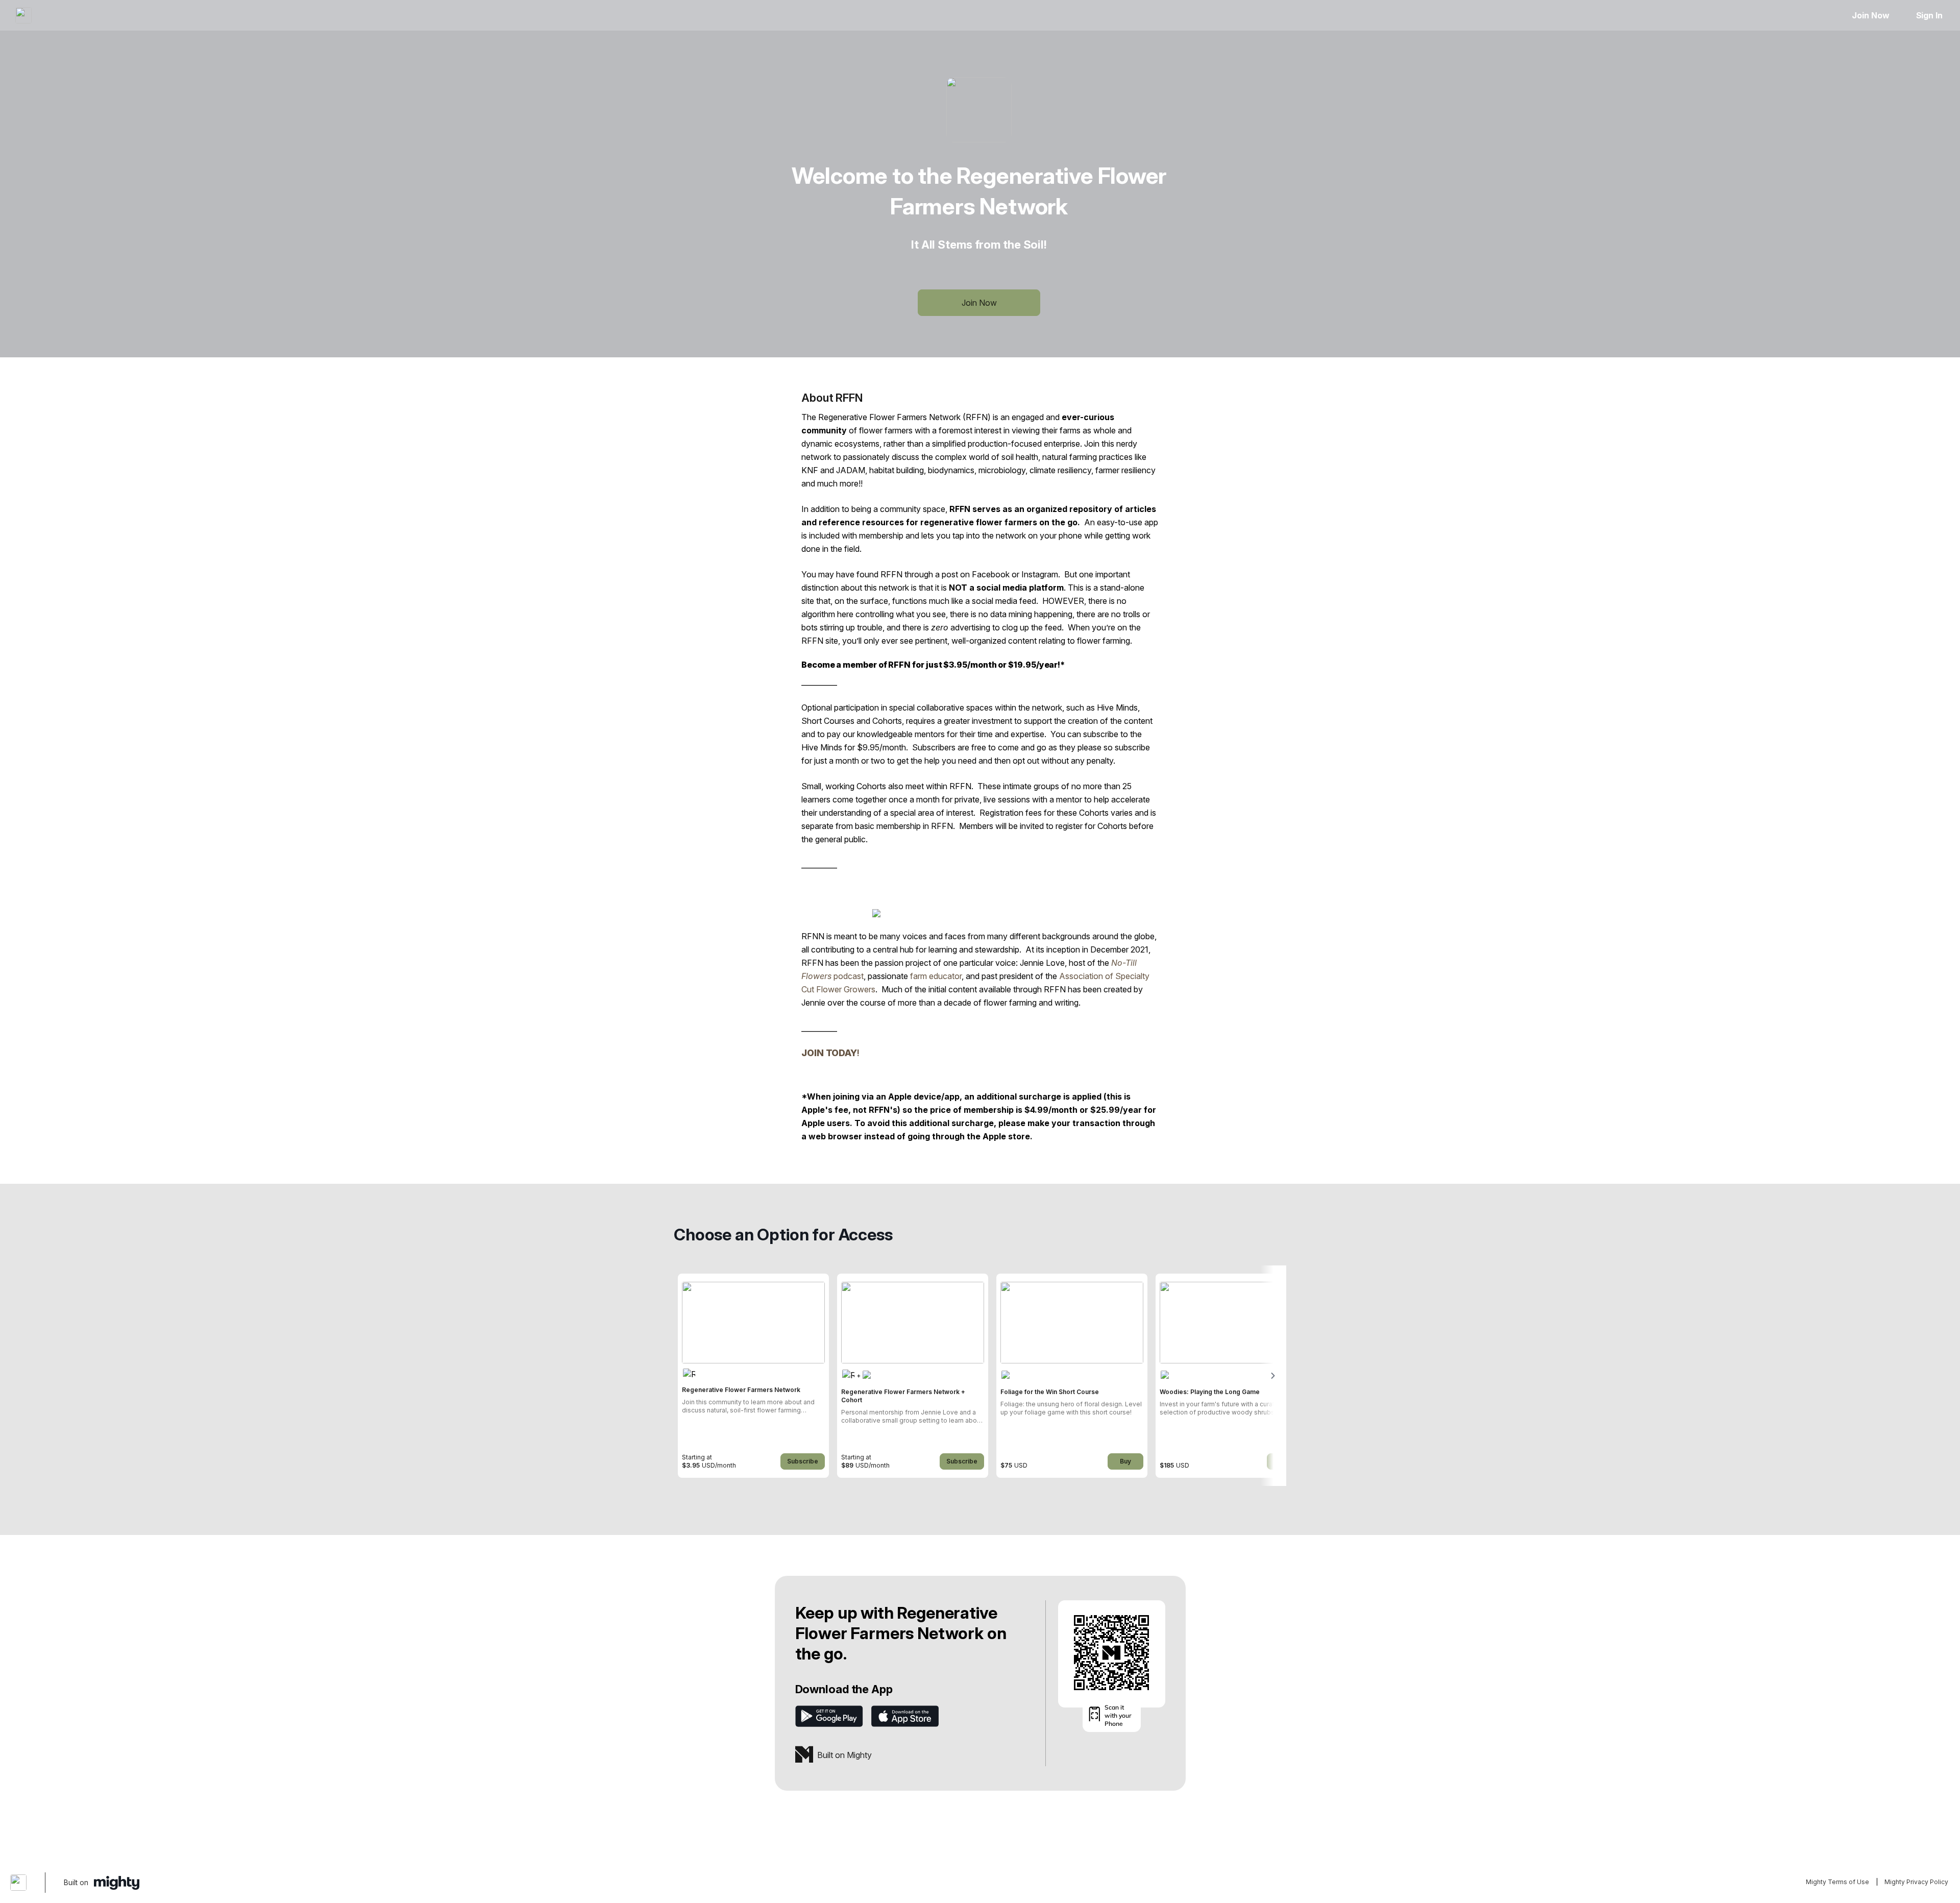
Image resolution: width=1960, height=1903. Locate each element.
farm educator (936, 976)
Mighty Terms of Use (1837, 1882)
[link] (753, 1376)
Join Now (1870, 15)
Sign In (1929, 15)
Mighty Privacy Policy (1916, 1882)
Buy (1125, 1461)
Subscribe (803, 1461)
